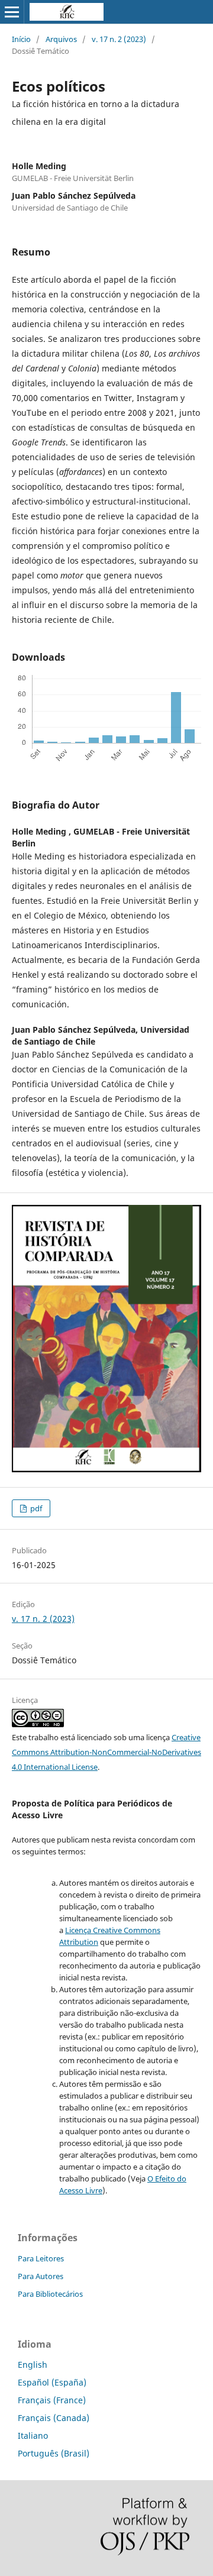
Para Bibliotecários (50, 2294)
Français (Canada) (54, 2418)
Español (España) (52, 2382)
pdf (35, 1508)
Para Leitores (41, 2258)
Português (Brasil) (54, 2453)
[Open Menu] (12, 12)
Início (21, 39)
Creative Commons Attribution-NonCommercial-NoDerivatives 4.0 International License (106, 1752)
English (33, 2365)
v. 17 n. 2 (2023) (119, 39)
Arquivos (61, 39)
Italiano (33, 2436)
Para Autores (41, 2276)
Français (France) (52, 2400)
